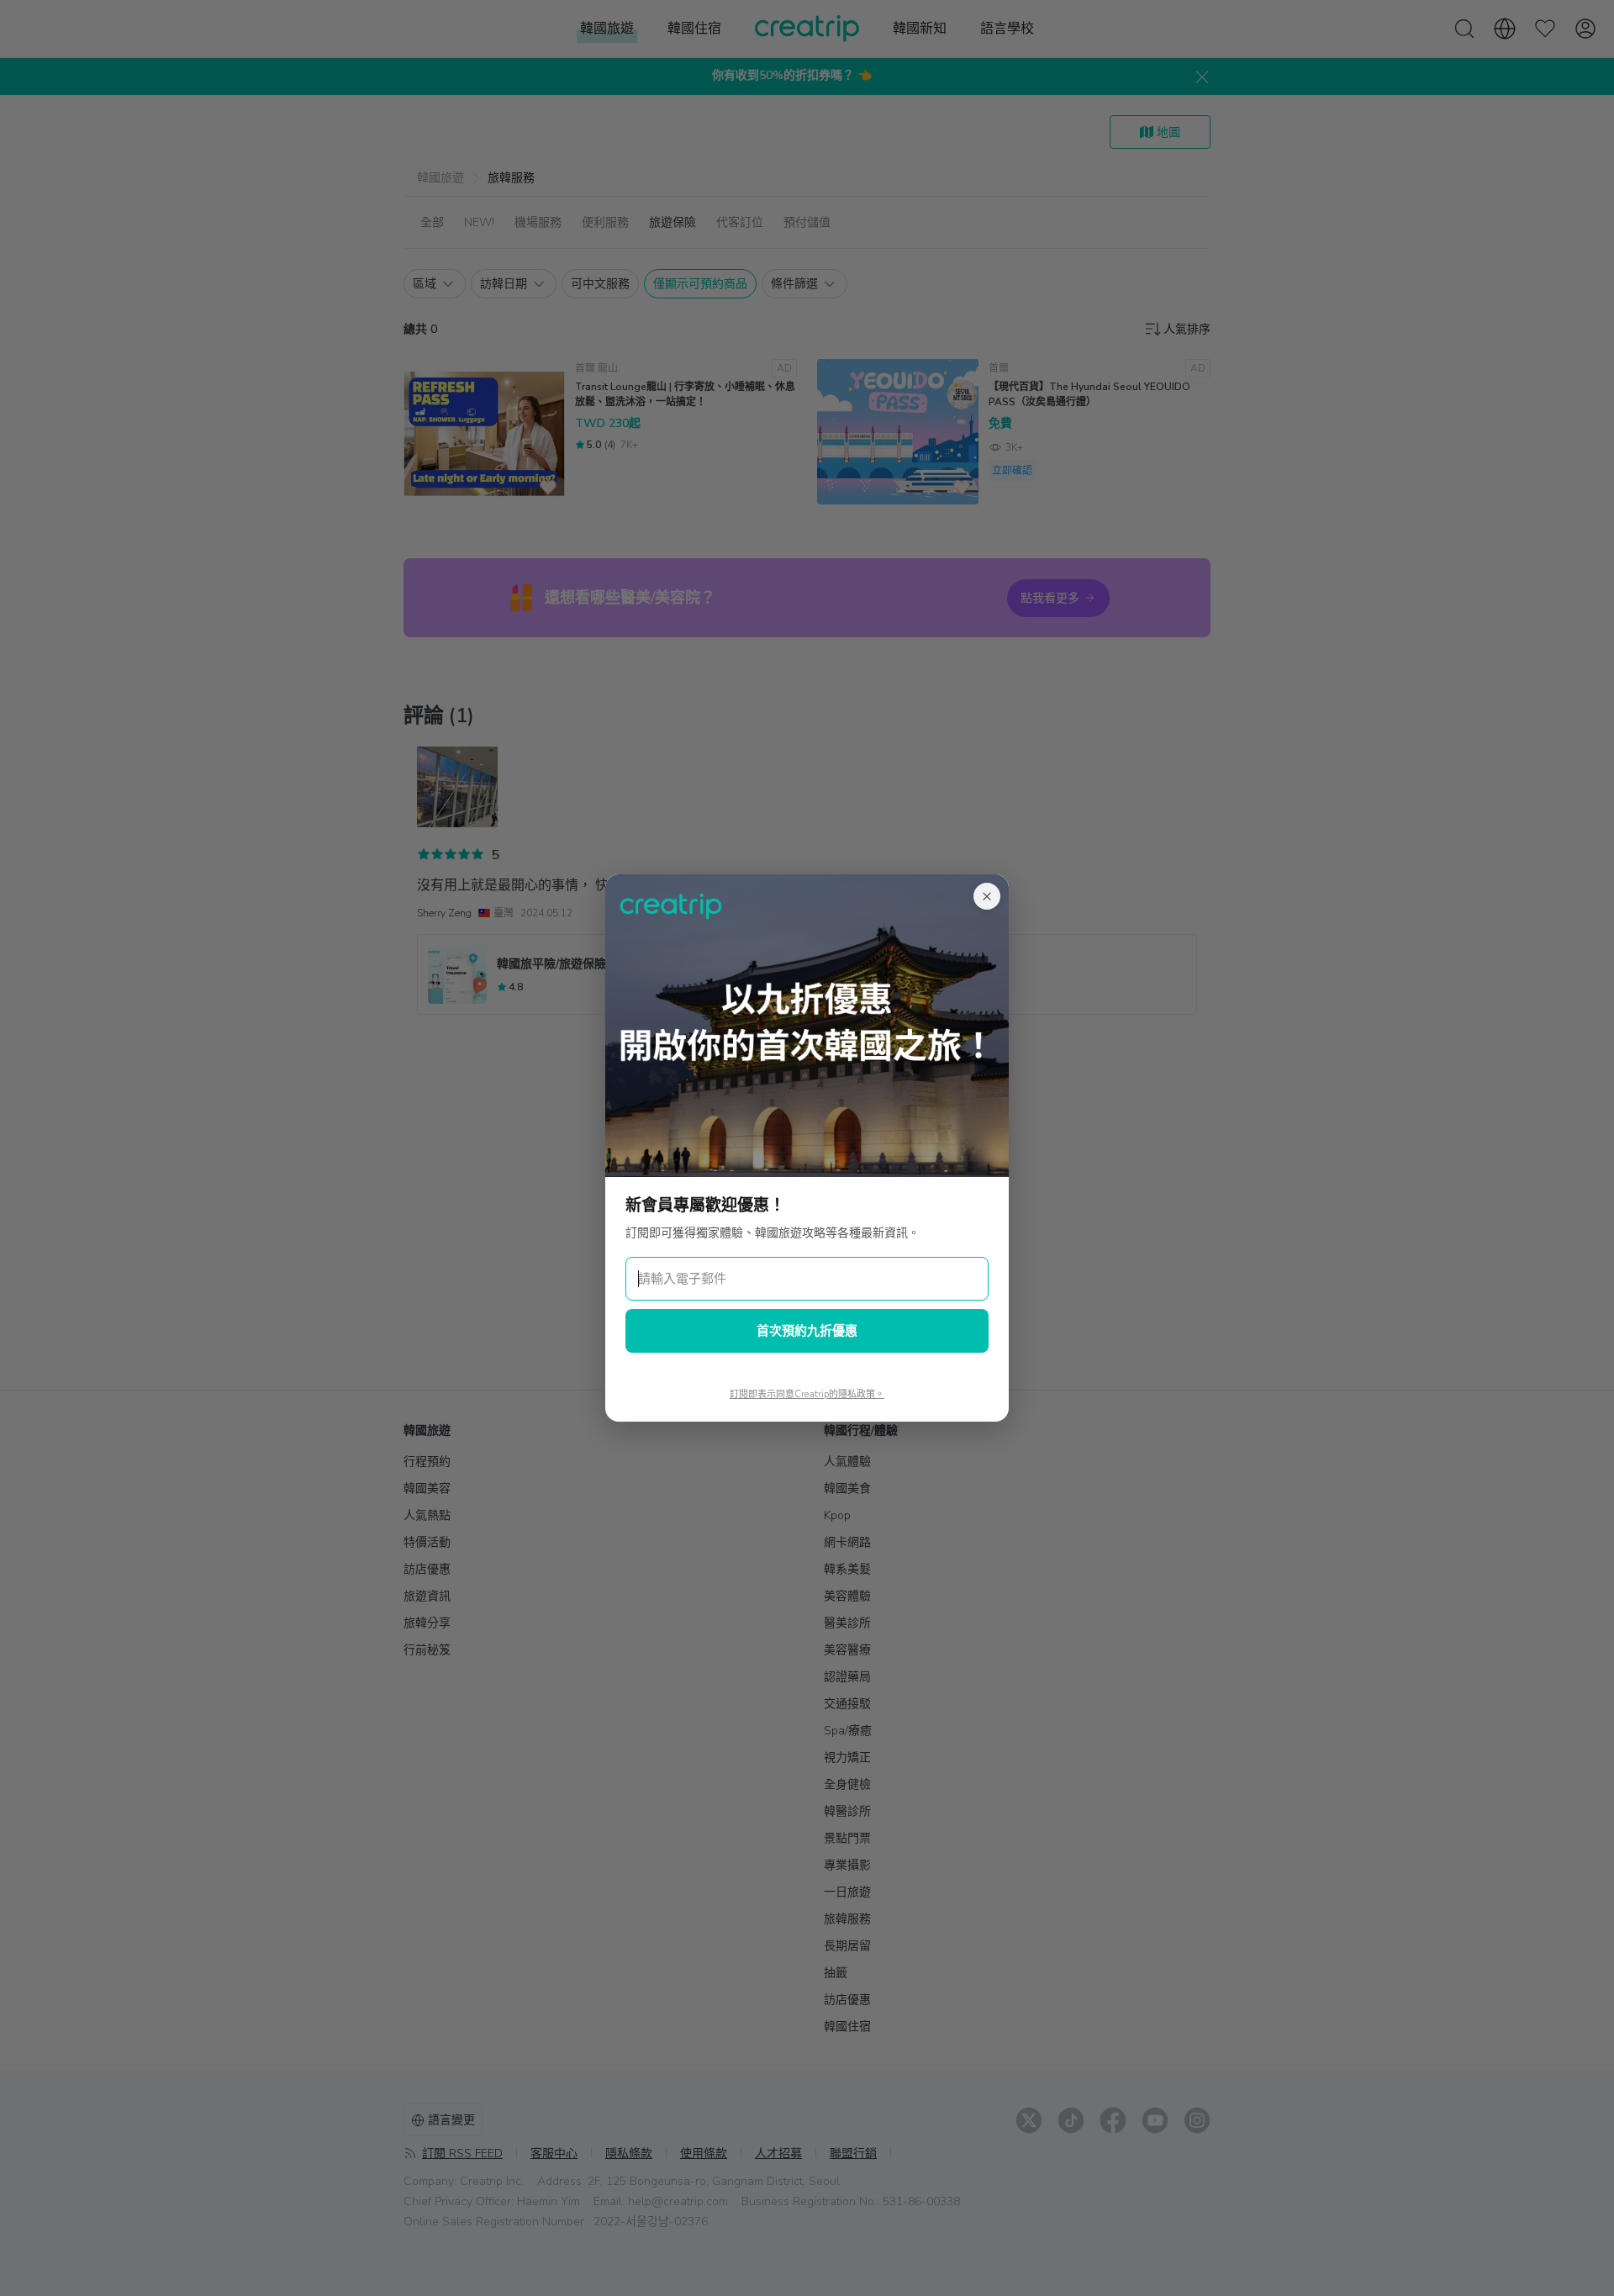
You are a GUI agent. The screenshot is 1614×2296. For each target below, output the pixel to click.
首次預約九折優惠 (807, 1331)
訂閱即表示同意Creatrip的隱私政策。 (807, 1394)
